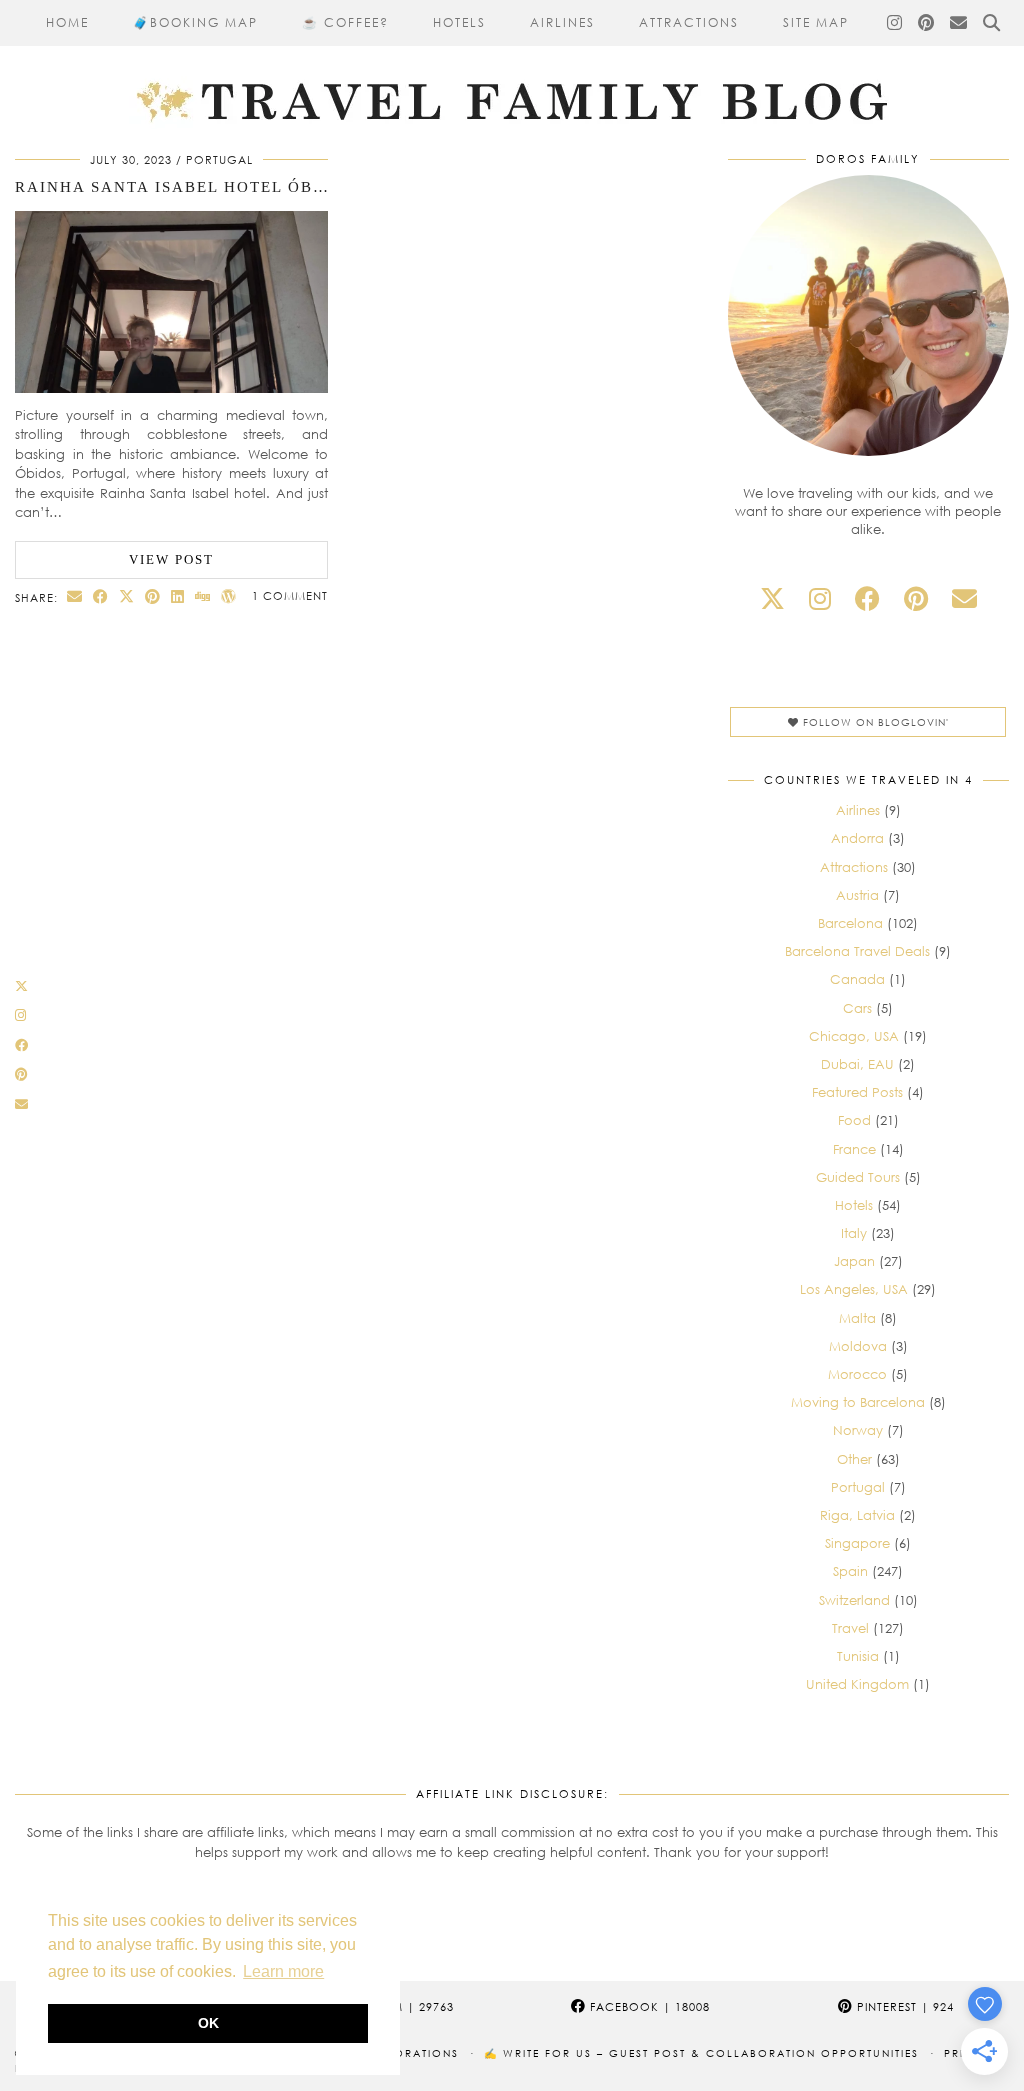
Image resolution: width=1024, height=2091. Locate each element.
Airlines (562, 22)
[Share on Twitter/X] (127, 596)
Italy (854, 1233)
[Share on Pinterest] (153, 596)
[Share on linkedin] (178, 596)
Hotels (459, 22)
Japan (854, 1261)
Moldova (858, 1346)
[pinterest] (916, 598)
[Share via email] (75, 596)
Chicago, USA (854, 1036)
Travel (850, 1628)
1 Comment (290, 595)
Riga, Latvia (857, 1515)
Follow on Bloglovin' (874, 722)
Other (854, 1459)
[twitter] (772, 598)
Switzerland (854, 1600)
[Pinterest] (927, 23)
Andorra (857, 838)
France (854, 1149)
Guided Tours (858, 1177)
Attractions (689, 22)
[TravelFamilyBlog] (512, 64)
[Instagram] (895, 23)
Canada (857, 979)
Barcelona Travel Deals (857, 951)
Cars (857, 1008)
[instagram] (820, 598)
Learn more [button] (283, 1971)
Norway (858, 1430)
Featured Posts (857, 1092)
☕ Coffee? (345, 22)
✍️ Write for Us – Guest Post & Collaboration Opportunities (701, 2053)
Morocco (857, 1374)
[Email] (959, 23)
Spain (850, 1571)
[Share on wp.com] (229, 596)
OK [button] (208, 2023)
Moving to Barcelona (858, 1402)
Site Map (816, 22)
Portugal (219, 159)
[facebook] (867, 598)
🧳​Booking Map (195, 22)
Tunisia (858, 1656)
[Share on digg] (203, 596)
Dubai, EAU (857, 1064)
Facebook (648, 2006)
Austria (857, 895)
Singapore (857, 1543)
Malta (857, 1318)
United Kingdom (857, 1684)
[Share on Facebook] (101, 596)
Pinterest (903, 2006)
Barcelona (850, 923)
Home (67, 22)
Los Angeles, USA (854, 1289)
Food (854, 1120)
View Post (171, 559)
